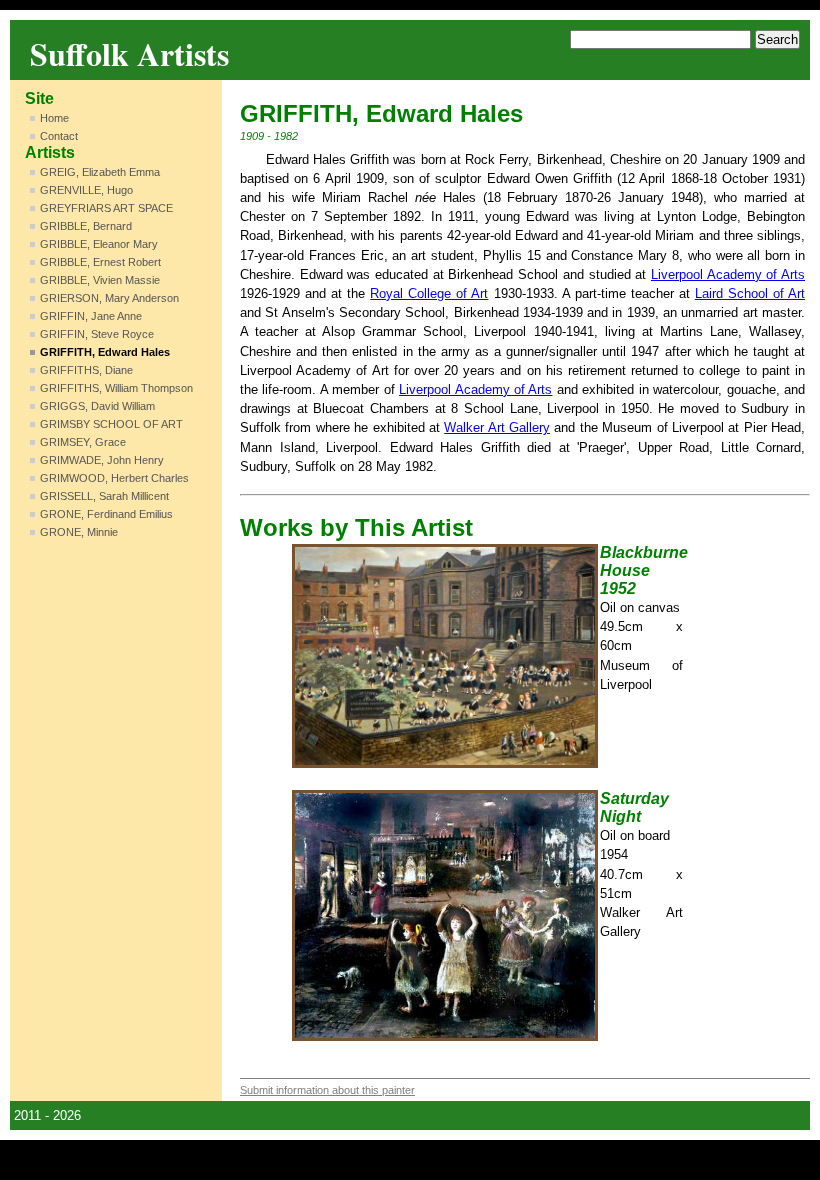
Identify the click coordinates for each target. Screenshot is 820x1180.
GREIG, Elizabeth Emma (100, 172)
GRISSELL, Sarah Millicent (104, 496)
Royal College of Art (429, 293)
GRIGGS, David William (97, 406)
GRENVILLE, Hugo (86, 190)
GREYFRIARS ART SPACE (106, 208)
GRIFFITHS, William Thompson (116, 388)
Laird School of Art (750, 293)
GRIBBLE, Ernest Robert (100, 262)
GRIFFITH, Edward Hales (105, 352)
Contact (59, 136)
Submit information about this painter (327, 1090)
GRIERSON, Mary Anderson (109, 298)
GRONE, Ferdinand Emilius (106, 514)
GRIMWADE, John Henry (102, 460)
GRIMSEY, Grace (83, 442)
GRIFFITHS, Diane (86, 370)
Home (54, 118)
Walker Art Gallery (497, 427)
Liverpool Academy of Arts (728, 274)
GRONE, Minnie (79, 532)
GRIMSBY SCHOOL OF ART (111, 424)
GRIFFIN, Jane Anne (91, 316)
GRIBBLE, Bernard (86, 226)
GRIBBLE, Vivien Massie (100, 280)
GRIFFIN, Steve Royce (97, 334)
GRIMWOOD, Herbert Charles (114, 478)
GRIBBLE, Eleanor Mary (99, 244)
